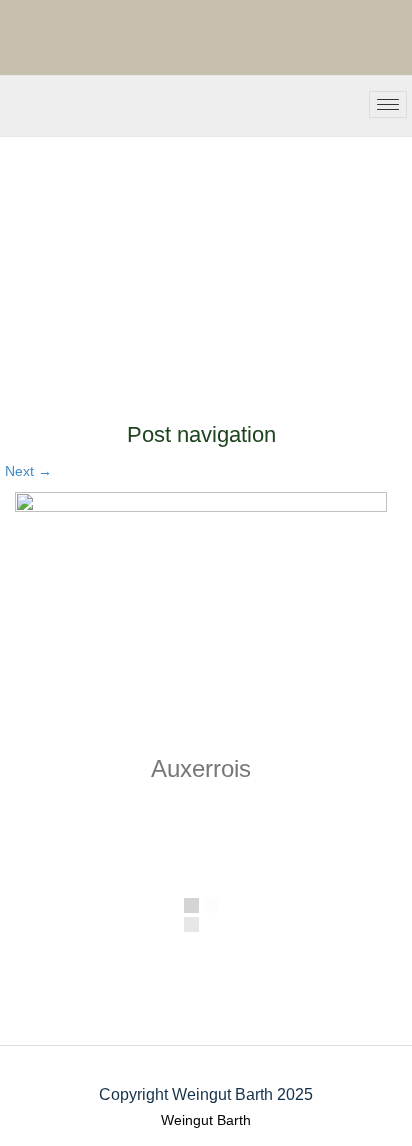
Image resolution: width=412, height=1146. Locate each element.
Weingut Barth (206, 1120)
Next (28, 471)
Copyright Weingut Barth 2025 (206, 1094)
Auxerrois (201, 768)
